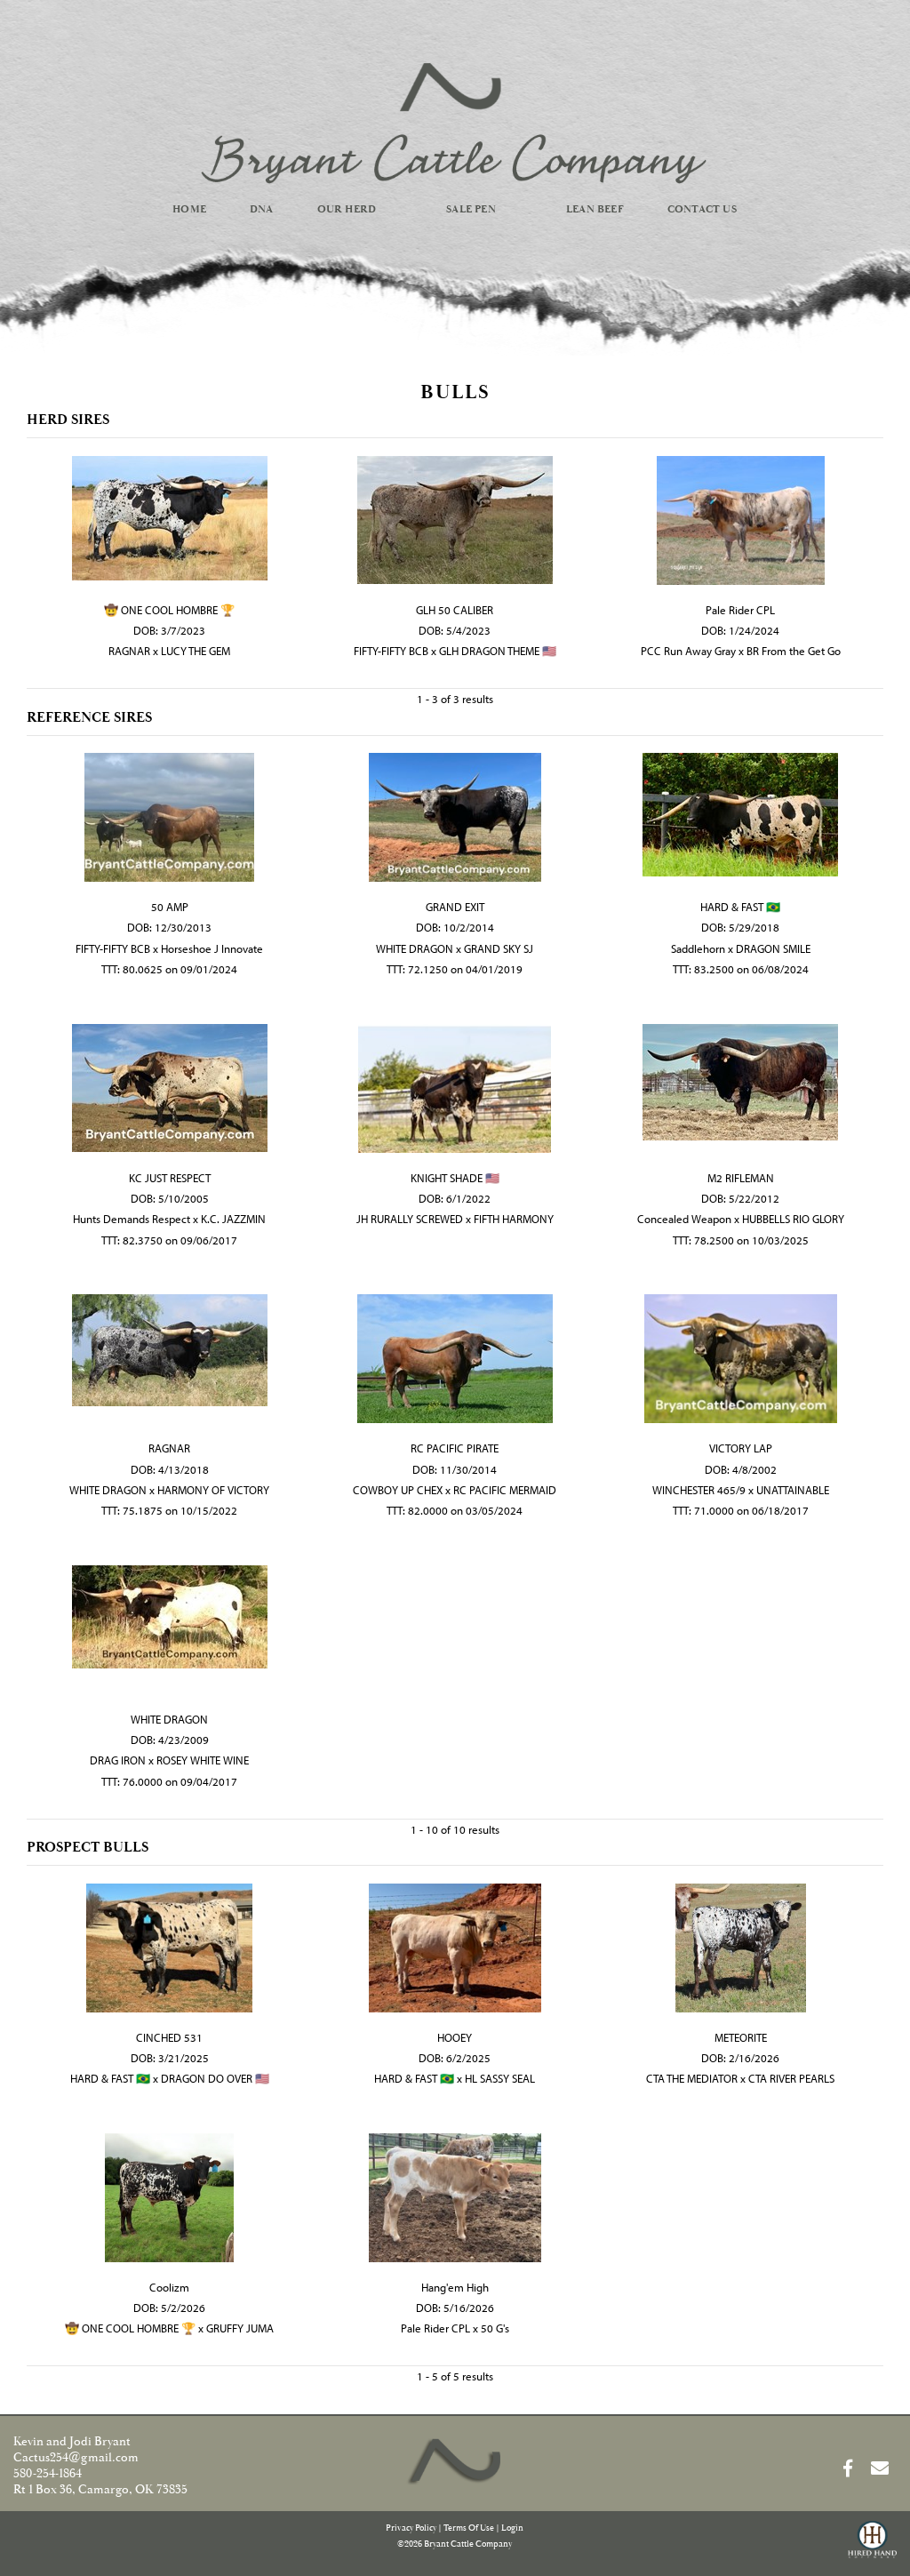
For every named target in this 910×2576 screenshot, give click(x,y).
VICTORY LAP (741, 1448)
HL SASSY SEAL (500, 2078)
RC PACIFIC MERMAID (505, 1490)
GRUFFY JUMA (240, 2328)
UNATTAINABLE (793, 1490)
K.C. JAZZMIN (233, 1219)
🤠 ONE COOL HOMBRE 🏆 (169, 610)
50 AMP (170, 907)
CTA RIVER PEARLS (791, 2078)
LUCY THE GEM (196, 651)
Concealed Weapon (684, 1219)
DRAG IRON (118, 1760)
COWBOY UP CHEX (398, 1490)
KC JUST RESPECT (170, 1178)
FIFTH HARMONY (514, 1219)
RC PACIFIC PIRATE (455, 1448)
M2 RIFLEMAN (741, 1178)
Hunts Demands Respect (132, 1219)
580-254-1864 (48, 2474)
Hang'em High (455, 2287)
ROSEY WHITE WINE (203, 1760)
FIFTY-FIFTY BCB (391, 651)
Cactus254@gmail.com (76, 2458)
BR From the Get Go (794, 651)
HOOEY (455, 2037)
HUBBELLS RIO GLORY (793, 1219)
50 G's (495, 2328)
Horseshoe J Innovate (212, 948)
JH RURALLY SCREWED (410, 1219)
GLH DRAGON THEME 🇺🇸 (498, 651)
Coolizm (169, 2287)
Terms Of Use (469, 2528)
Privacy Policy (411, 2528)
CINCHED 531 (169, 2037)
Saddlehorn (698, 948)
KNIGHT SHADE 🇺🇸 (455, 1178)
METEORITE (741, 2037)
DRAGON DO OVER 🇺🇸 (215, 2078)
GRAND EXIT (455, 907)
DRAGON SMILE (773, 948)
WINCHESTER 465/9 (699, 1490)
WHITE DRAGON (415, 948)
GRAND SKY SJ (499, 948)
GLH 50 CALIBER (455, 610)
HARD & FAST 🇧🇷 (740, 907)
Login (512, 2528)
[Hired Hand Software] (872, 2548)
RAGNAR (129, 651)
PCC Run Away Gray (688, 651)
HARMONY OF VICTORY (213, 1490)
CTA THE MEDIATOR (692, 2078)
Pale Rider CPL (740, 610)
